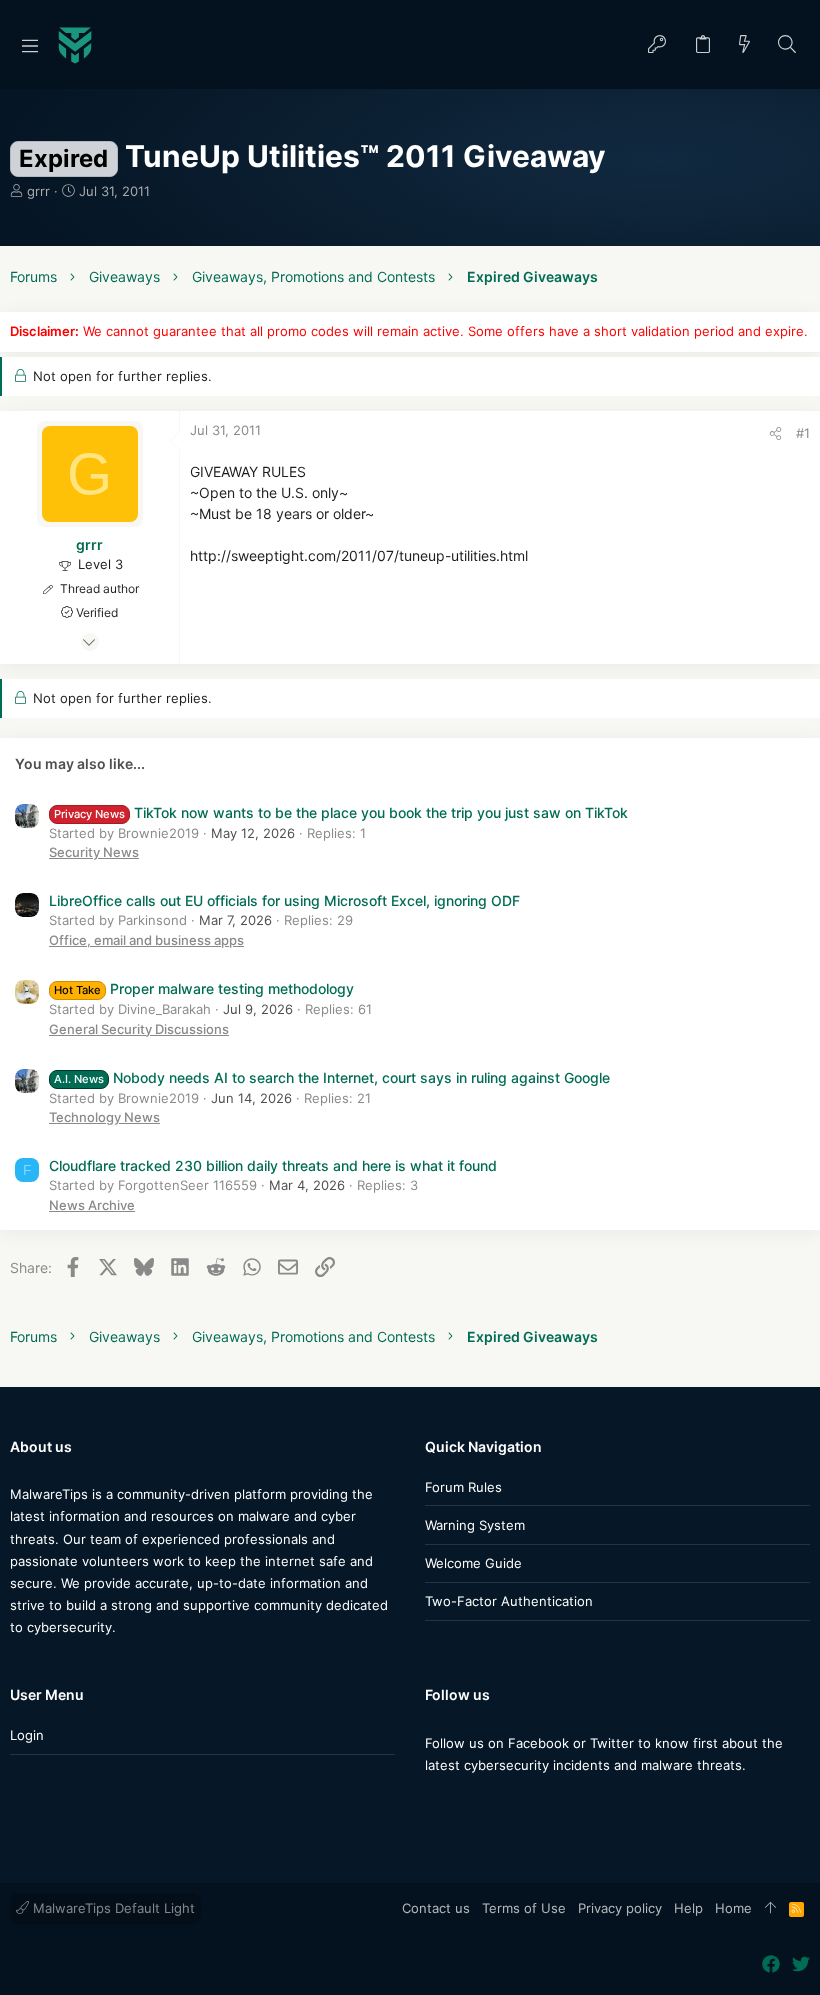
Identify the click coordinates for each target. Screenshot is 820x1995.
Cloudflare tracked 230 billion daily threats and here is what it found (273, 1165)
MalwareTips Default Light (112, 1908)
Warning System (475, 1525)
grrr (38, 191)
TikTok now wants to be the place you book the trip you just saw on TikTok (341, 812)
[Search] (787, 45)
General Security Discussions (139, 1029)
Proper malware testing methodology (204, 988)
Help (688, 1908)
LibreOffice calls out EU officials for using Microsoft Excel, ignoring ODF (284, 900)
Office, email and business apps (146, 940)
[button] (30, 45)
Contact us (436, 1908)
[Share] (775, 433)
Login (27, 1735)
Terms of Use (524, 1908)
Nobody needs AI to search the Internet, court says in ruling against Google (332, 1077)
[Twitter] (464, 1804)
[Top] (770, 1909)
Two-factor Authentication (509, 1601)
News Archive (92, 1205)
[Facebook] (434, 1804)
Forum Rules (463, 1487)
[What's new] (745, 45)
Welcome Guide (473, 1563)
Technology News (104, 1117)
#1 (803, 433)
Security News (94, 852)
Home (733, 1908)
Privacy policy (620, 1908)
